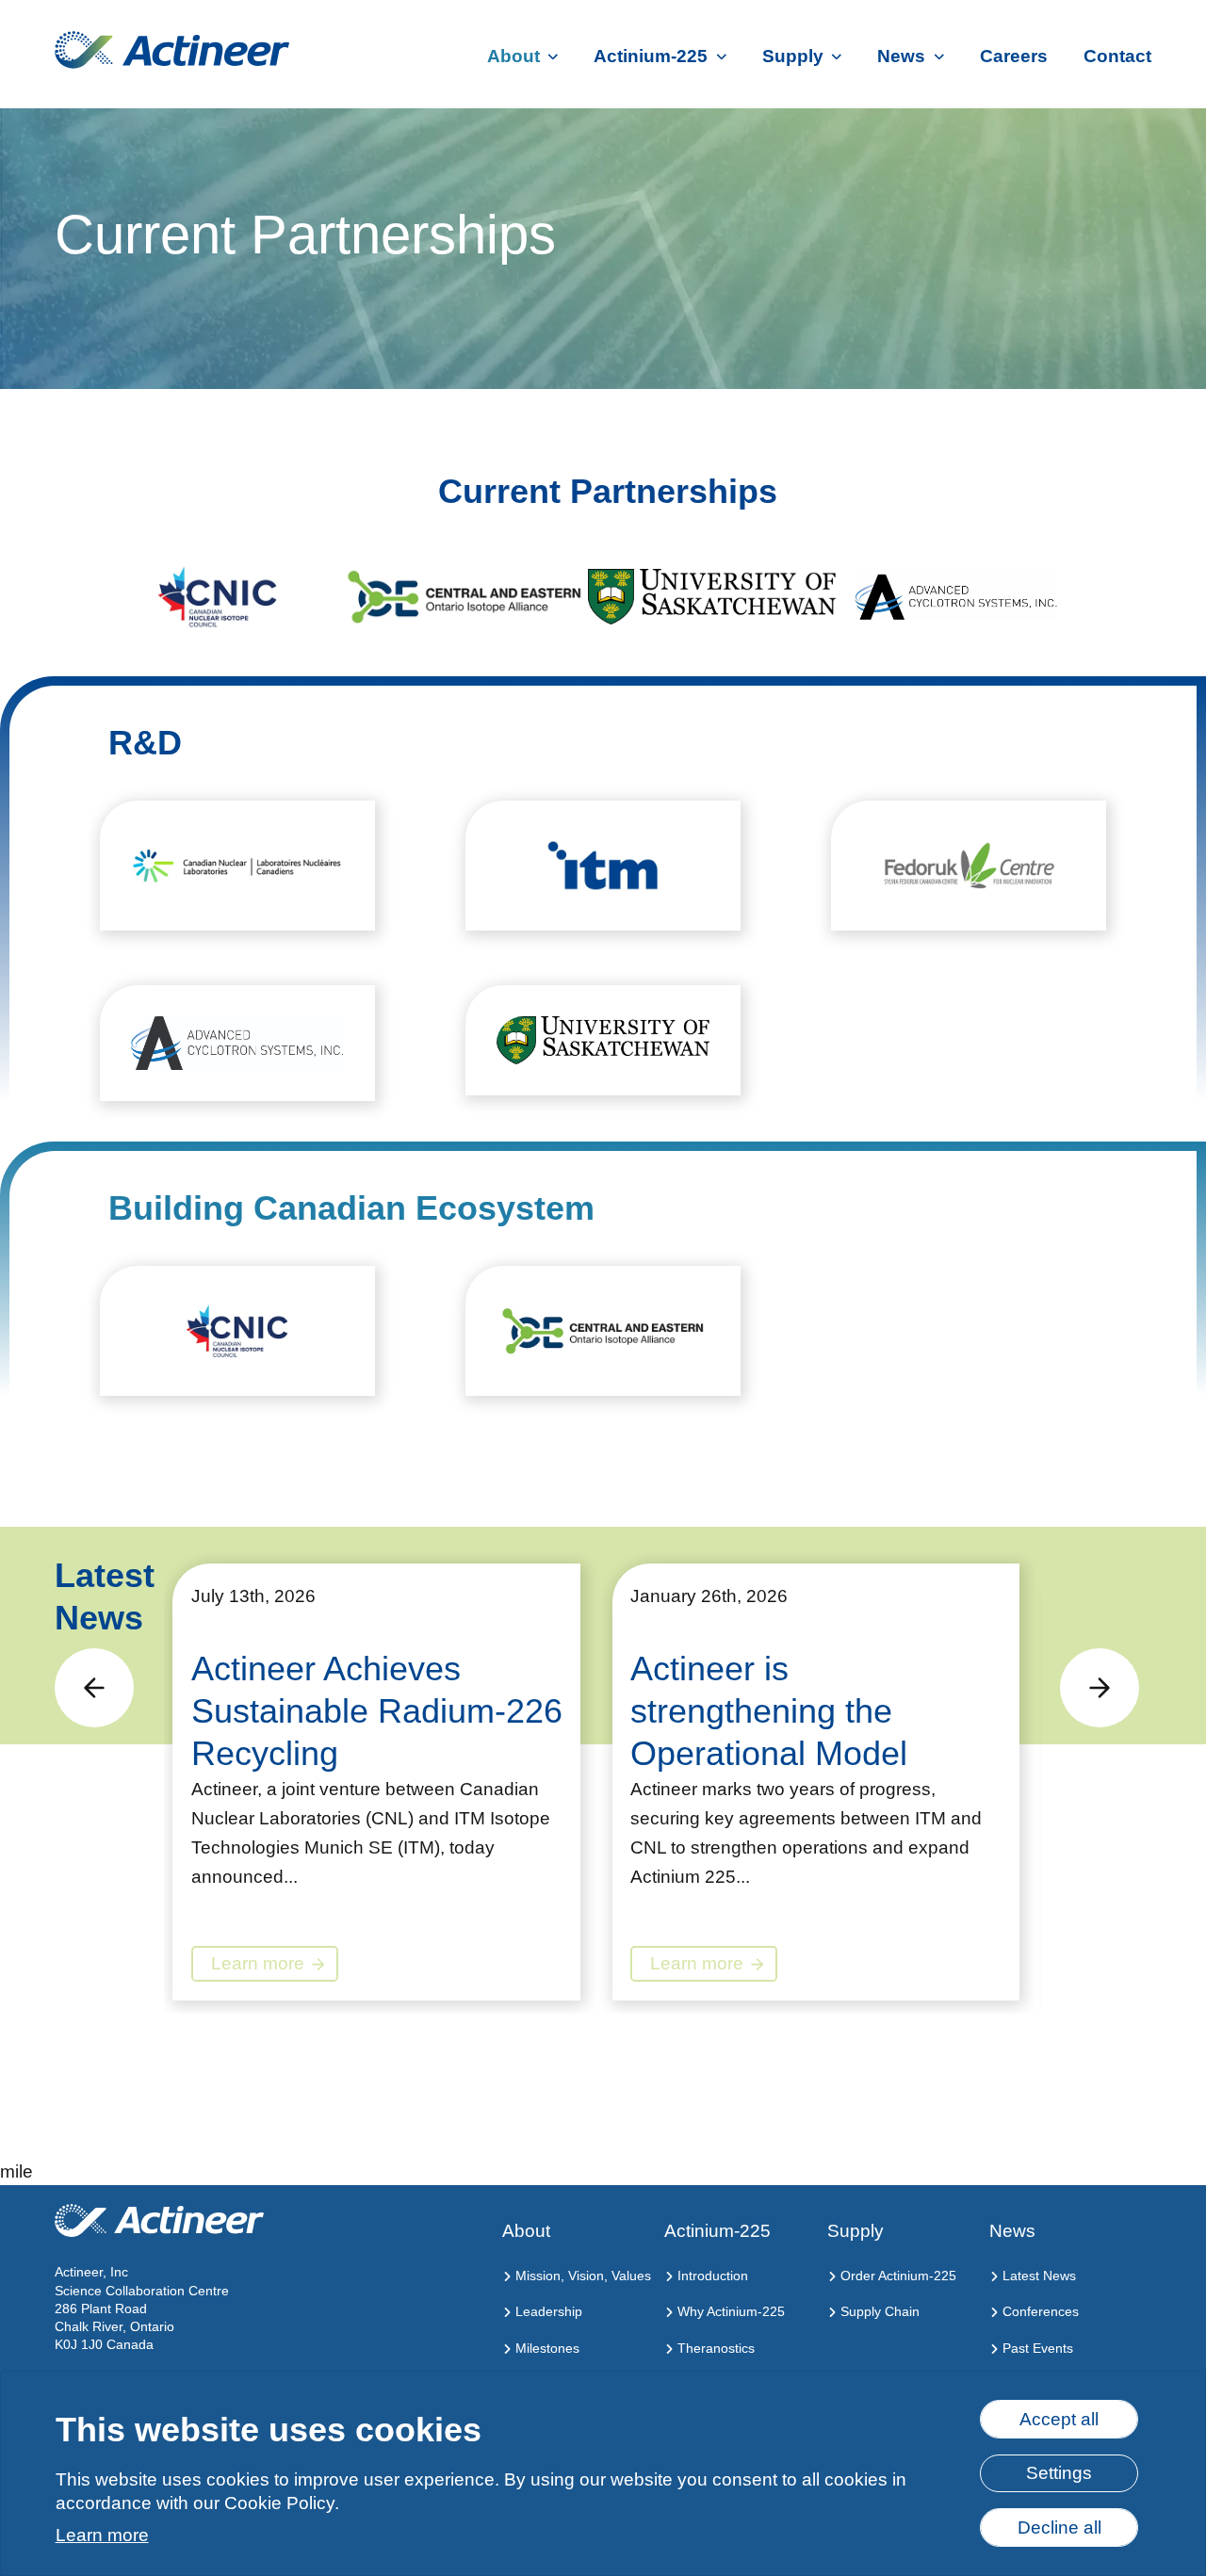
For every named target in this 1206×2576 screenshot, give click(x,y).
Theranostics (714, 2348)
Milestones (546, 2348)
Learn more (102, 2535)
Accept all (1059, 2419)
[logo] (172, 50)
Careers (1014, 56)
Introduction (711, 2276)
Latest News (1037, 2276)
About (513, 56)
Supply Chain (878, 2311)
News (901, 56)
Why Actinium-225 (729, 2311)
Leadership (547, 2311)
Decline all (1059, 2527)
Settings (1059, 2473)
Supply (793, 56)
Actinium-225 (651, 56)
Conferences (1039, 2311)
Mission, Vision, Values (581, 2276)
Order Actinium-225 (896, 2276)
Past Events (1036, 2348)
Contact (1117, 56)
